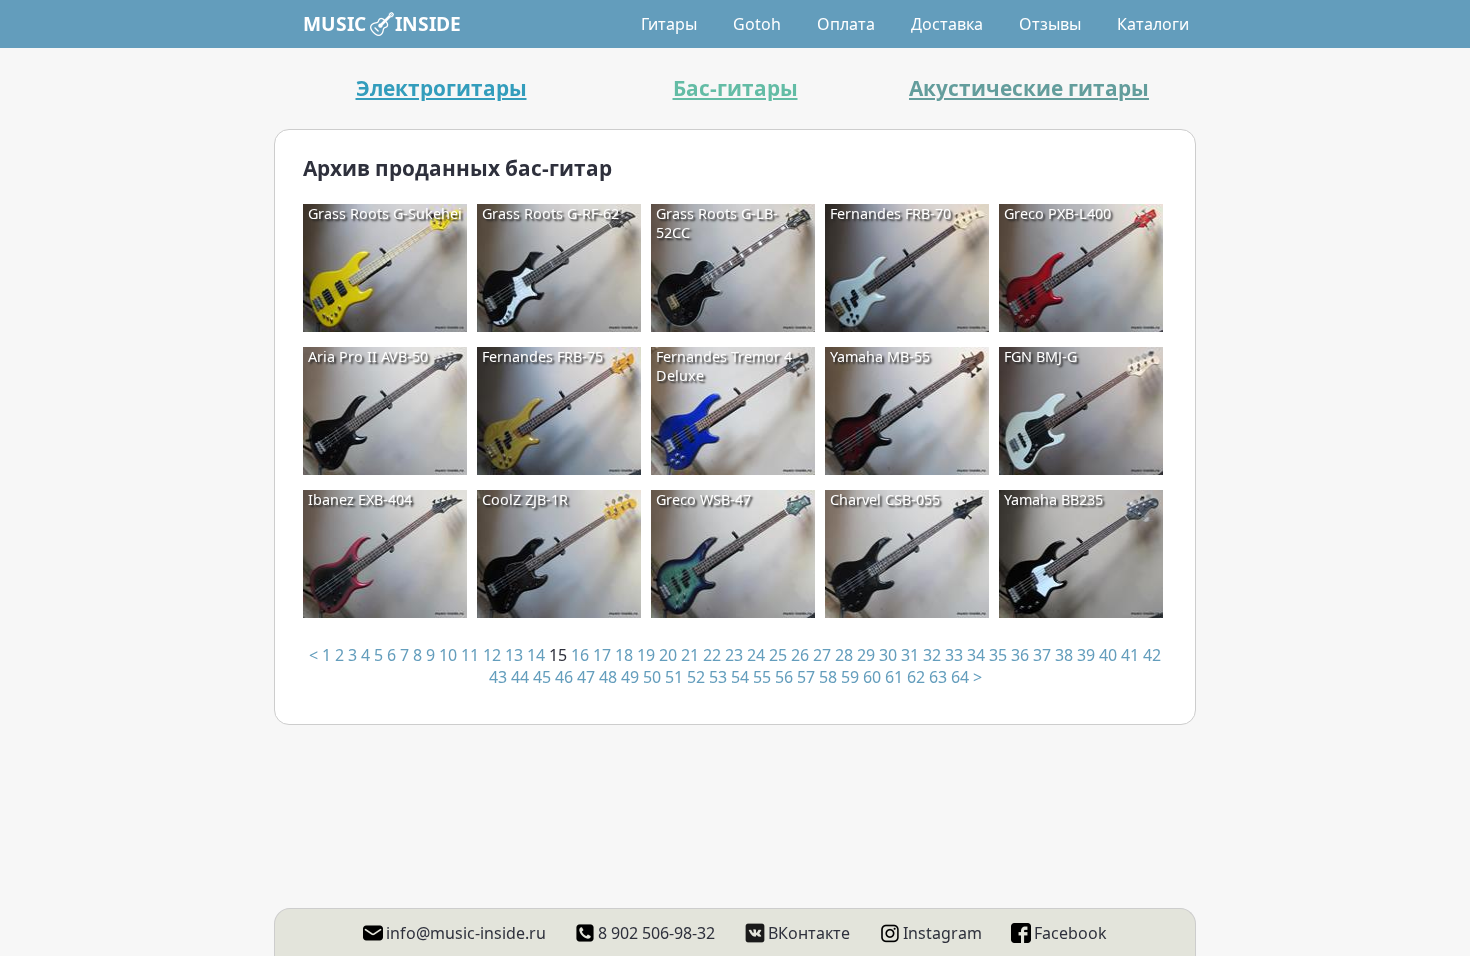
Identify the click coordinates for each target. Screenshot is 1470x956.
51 (674, 677)
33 (954, 655)
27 (822, 655)
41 (1130, 655)
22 (712, 655)
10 (448, 655)
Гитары (669, 24)
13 (514, 655)
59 (850, 677)
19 (646, 655)
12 (492, 655)
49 (630, 677)
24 (756, 655)
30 (888, 655)
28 (844, 655)
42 (1152, 655)
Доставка (947, 24)
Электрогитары (441, 88)
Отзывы (1050, 24)
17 (602, 655)
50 (652, 677)
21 (690, 655)
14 (536, 655)
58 (828, 677)
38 (1064, 655)
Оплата (846, 24)
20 (668, 655)
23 (734, 655)
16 (580, 655)
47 (586, 677)
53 (718, 677)
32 (932, 655)
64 (960, 677)
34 (976, 655)
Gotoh (757, 24)
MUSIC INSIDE (382, 23)
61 (894, 677)
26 (800, 655)
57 (806, 677)
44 (520, 677)
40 (1108, 655)
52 (696, 677)
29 (866, 655)
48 (608, 677)
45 (542, 677)
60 (872, 677)
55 (762, 677)
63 (938, 677)
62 (916, 677)
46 (564, 677)
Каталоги (1153, 24)
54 (740, 677)
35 (998, 655)
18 (624, 655)
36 (1020, 655)
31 (910, 655)
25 (778, 655)
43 (498, 677)
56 (784, 677)
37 (1042, 655)
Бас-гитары (735, 88)
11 (470, 655)
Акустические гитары (1029, 88)
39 (1086, 655)
